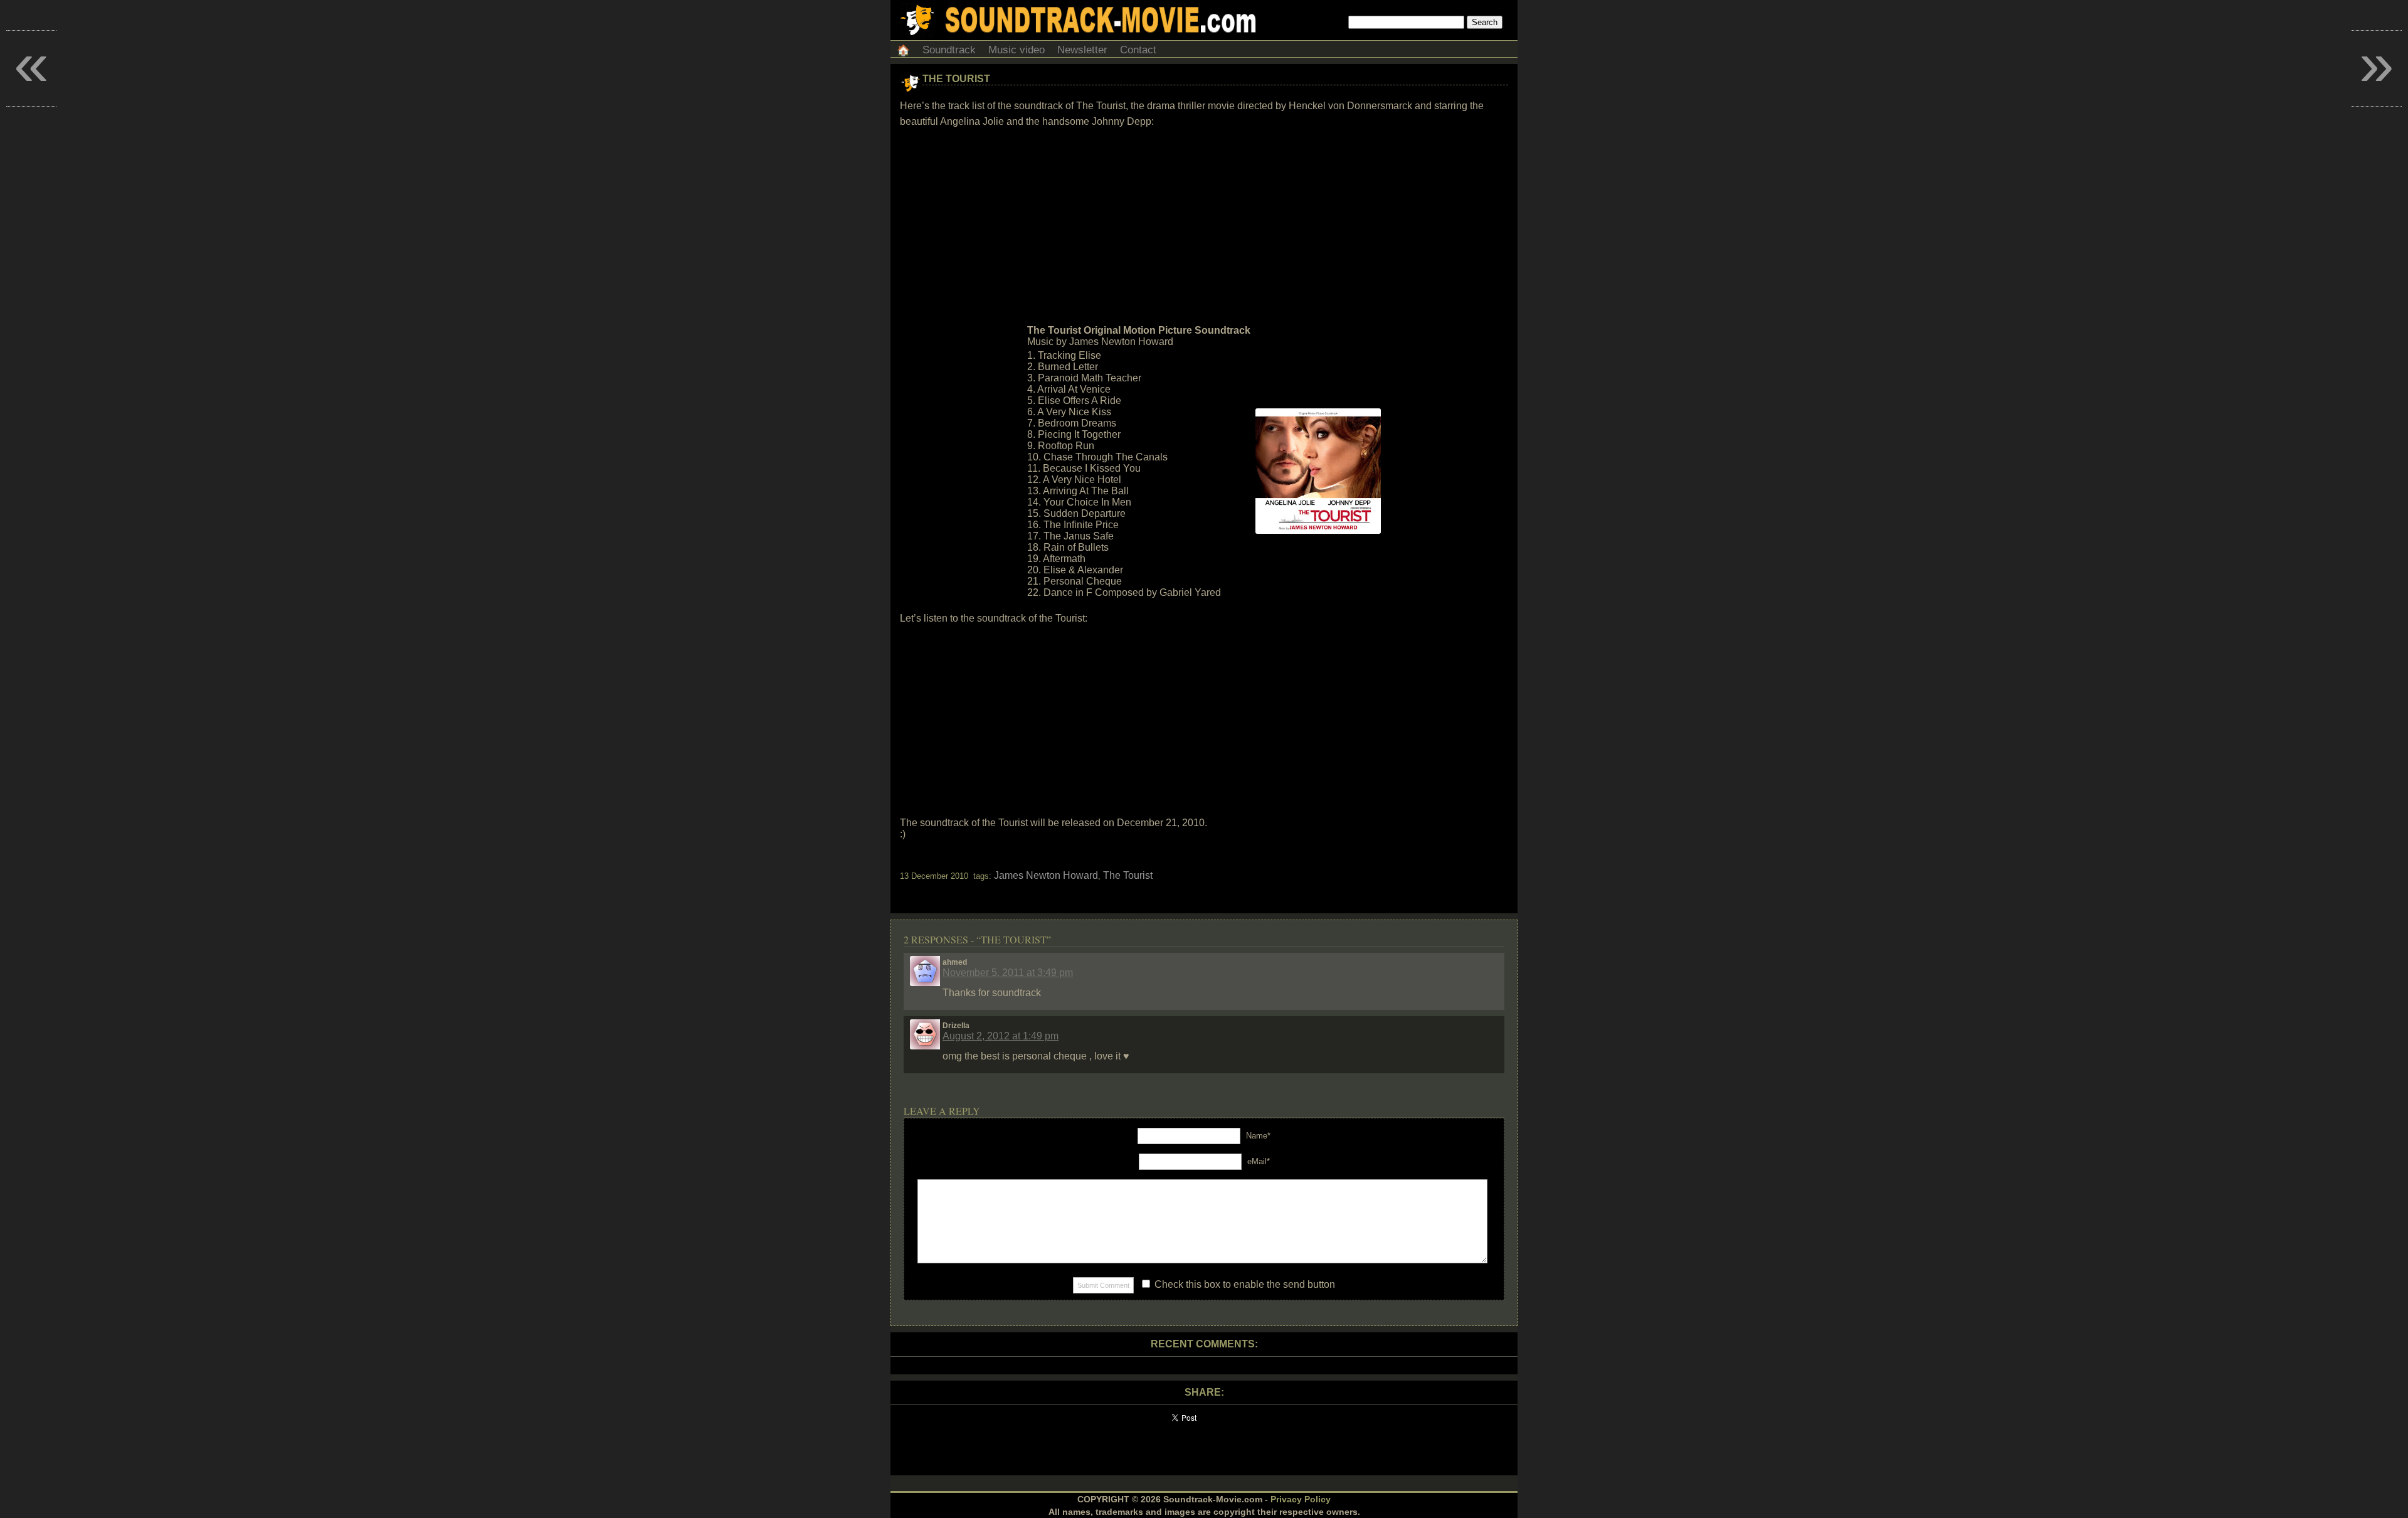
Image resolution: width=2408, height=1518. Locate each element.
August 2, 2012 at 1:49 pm (1001, 1036)
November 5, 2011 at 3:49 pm (1008, 973)
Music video (1017, 50)
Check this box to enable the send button (1244, 1284)
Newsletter (1082, 50)
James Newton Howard (1046, 875)
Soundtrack (949, 50)
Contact (1138, 50)
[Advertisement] (1204, 226)
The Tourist (956, 79)
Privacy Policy (1301, 1499)
